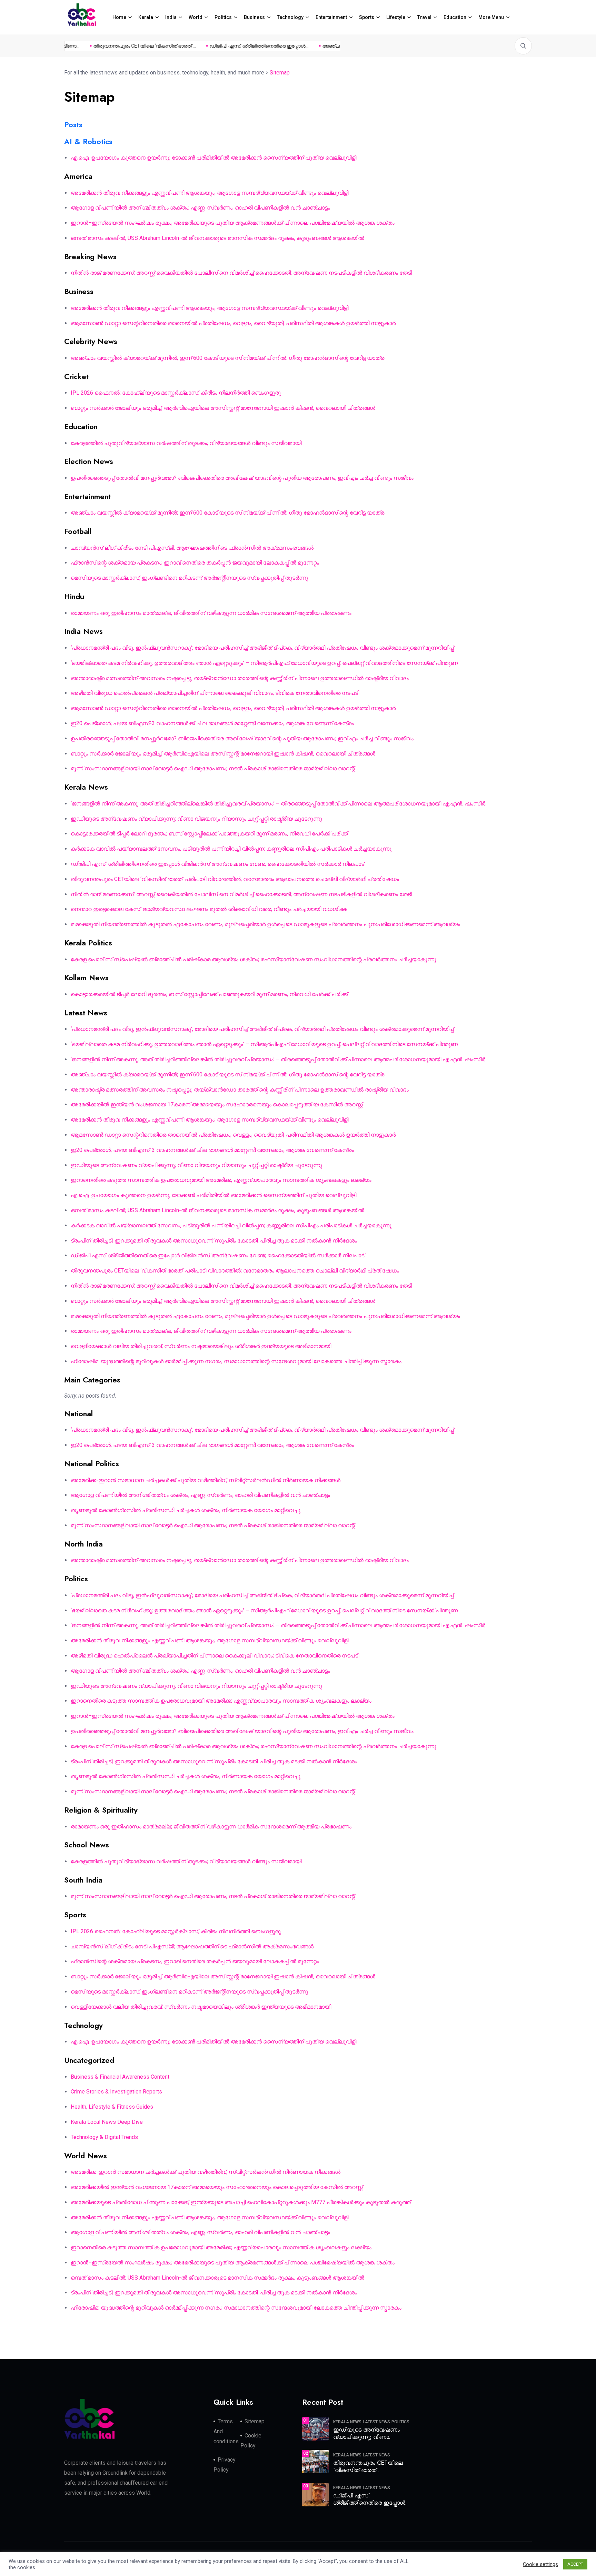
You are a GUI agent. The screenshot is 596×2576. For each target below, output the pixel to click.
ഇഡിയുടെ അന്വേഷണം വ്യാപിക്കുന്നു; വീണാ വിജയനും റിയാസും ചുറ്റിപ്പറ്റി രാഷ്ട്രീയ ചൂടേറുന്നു (196, 819)
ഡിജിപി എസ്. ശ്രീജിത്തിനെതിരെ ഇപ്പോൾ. (370, 2499)
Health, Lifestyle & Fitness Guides (112, 2107)
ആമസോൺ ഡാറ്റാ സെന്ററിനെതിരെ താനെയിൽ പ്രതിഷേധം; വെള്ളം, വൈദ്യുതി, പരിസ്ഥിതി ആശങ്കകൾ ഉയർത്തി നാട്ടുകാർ (233, 323)
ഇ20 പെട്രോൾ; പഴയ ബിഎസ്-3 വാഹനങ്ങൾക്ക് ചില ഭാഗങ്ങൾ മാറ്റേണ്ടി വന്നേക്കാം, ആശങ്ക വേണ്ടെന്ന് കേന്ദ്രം (212, 723)
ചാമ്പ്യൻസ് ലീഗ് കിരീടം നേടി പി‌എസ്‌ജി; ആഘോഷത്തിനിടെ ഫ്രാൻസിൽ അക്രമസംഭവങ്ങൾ (192, 548)
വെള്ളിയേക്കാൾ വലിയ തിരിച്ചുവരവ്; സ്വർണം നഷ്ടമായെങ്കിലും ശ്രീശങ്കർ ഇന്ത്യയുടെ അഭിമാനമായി (201, 1346)
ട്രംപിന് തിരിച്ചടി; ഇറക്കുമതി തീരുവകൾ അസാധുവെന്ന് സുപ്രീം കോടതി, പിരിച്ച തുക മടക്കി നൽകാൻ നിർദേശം (214, 1241)
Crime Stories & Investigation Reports (116, 2092)
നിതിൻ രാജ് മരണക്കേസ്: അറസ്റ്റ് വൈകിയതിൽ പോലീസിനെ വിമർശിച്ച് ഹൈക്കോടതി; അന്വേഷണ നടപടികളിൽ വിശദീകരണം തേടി (241, 273)
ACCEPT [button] (575, 2564)
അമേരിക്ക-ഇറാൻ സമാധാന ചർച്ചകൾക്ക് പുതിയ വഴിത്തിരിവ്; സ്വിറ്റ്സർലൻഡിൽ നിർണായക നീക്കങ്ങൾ (206, 1480)
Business (254, 17)
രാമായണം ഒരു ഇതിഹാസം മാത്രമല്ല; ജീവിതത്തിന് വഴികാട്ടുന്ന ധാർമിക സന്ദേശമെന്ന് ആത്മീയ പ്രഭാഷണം (211, 613)
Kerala (146, 17)
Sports (367, 17)
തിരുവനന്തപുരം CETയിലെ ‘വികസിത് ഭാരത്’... (117, 46)
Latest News (376, 2422)
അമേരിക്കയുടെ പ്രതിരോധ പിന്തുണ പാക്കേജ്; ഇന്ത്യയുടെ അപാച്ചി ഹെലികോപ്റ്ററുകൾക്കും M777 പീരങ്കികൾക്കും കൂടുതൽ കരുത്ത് (241, 2202)
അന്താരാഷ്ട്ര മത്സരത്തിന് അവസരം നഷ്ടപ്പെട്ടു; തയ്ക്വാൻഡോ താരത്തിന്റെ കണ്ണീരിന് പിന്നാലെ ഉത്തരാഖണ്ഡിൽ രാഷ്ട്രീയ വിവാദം (240, 678)
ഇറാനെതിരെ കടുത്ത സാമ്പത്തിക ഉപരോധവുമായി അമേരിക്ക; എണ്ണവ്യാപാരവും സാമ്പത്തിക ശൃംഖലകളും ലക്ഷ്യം (221, 1180)
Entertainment (331, 17)
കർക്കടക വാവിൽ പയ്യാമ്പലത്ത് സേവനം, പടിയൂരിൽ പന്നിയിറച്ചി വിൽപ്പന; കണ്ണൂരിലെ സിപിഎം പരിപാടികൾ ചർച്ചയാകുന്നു (231, 849)
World (196, 17)
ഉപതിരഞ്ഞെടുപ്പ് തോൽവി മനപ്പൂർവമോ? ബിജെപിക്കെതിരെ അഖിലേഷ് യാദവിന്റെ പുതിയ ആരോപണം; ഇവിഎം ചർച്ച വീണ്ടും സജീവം (242, 478)
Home (119, 17)
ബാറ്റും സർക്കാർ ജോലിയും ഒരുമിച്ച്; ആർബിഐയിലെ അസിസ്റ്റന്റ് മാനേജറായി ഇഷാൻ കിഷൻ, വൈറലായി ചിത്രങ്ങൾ (223, 408)
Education (455, 17)
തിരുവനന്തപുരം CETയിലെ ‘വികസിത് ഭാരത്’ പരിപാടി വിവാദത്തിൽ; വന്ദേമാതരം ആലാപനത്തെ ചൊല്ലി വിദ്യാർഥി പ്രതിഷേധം (235, 879)
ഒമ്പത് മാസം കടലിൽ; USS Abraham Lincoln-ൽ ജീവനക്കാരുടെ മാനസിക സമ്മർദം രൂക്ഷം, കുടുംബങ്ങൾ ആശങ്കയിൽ (217, 238)
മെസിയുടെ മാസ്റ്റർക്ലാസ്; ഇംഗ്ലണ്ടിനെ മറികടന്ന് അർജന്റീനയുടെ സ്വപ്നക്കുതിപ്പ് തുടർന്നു (189, 578)
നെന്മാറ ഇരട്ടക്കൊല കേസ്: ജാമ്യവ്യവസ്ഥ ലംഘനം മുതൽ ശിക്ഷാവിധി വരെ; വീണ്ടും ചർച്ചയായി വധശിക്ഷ (209, 909)
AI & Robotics (88, 141)
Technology (290, 17)
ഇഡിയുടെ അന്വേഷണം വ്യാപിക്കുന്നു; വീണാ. (366, 2433)
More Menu (491, 17)
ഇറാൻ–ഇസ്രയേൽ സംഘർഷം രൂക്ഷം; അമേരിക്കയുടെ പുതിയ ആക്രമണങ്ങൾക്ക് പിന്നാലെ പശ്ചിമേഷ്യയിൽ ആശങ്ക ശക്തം (233, 223)
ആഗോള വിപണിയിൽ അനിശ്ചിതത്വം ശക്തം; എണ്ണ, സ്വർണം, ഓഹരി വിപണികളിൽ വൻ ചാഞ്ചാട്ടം (200, 208)
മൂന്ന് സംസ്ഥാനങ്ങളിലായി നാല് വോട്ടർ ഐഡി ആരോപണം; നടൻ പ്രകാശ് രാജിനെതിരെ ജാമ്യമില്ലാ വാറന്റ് (213, 768)
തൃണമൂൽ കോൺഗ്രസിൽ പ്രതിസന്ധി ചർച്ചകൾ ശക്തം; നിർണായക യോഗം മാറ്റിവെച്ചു (186, 1510)
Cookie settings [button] (540, 2564)
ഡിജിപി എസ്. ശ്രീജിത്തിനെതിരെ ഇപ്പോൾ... (232, 46)
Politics (223, 17)
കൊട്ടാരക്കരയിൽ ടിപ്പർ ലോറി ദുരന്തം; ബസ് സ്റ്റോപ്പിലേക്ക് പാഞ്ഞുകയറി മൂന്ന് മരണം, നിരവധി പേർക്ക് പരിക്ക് (209, 834)
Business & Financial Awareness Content (120, 2077)
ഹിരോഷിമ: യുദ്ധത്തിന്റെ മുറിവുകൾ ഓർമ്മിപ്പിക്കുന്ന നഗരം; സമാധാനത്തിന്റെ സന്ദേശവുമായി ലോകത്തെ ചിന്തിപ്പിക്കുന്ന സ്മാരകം (236, 1361)
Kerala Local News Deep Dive (107, 2122)
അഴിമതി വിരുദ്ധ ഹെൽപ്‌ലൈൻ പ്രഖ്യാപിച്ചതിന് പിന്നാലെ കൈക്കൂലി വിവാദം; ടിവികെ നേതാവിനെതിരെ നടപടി (215, 693)
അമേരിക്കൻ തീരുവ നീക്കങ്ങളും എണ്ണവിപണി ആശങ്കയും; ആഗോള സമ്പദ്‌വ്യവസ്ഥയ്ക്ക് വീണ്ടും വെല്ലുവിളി (210, 193)
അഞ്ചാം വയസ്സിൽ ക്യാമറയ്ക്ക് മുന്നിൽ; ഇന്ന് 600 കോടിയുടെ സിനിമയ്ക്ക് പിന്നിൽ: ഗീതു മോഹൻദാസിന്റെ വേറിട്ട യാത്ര (227, 358)
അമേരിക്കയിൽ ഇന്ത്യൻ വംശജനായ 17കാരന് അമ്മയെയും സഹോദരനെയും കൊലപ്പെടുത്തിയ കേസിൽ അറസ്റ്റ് (217, 1104)
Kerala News (347, 2422)
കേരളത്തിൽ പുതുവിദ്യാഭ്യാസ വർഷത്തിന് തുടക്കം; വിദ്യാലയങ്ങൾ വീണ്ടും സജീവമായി (186, 443)
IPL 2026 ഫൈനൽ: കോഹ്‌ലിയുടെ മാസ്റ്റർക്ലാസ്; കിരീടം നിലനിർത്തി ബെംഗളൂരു (176, 393)
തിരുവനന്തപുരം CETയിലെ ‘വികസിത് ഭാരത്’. (368, 2466)
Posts (73, 124)
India (171, 17)
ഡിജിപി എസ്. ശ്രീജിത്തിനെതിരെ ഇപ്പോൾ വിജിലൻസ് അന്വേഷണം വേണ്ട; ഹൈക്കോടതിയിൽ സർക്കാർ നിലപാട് (217, 864)
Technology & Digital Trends (104, 2137)
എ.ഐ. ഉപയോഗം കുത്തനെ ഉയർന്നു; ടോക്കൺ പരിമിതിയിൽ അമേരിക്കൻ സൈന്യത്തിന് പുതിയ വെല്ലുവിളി (213, 158)
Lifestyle (396, 17)
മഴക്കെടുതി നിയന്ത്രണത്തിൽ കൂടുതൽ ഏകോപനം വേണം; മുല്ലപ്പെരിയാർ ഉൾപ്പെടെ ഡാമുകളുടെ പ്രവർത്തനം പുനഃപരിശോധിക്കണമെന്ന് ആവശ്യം (265, 924)
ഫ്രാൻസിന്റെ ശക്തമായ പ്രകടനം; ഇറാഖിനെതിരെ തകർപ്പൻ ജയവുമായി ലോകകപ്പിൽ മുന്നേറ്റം (195, 563)
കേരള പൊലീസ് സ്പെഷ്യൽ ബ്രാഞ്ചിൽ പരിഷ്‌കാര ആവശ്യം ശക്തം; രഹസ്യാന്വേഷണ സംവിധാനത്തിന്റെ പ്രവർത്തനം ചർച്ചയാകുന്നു (254, 959)
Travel (424, 17)
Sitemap (255, 2421)
